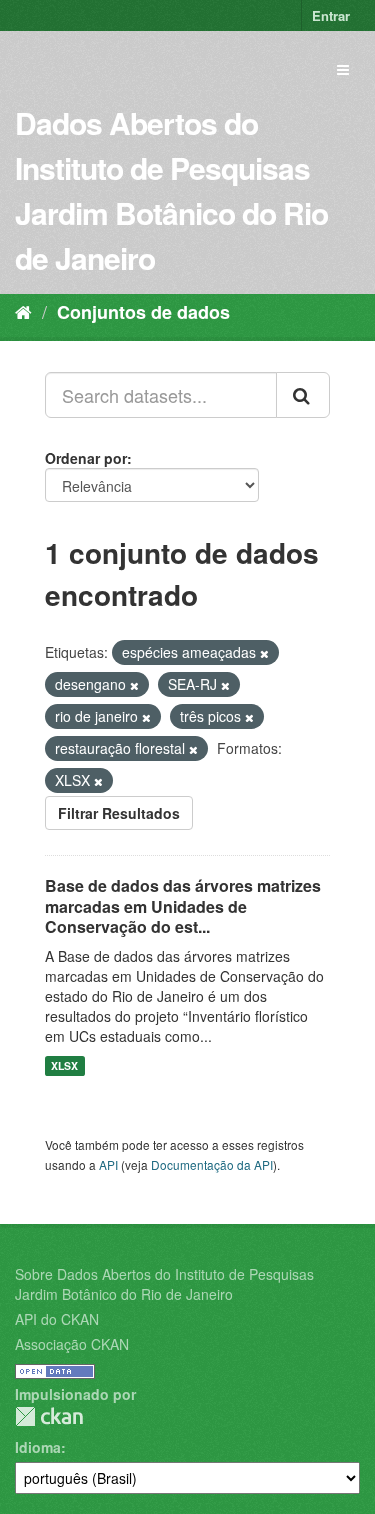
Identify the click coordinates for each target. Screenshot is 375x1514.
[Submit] (303, 395)
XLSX (64, 1065)
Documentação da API (212, 1164)
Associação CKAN (72, 1344)
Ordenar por (86, 458)
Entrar (331, 15)
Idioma (38, 1447)
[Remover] (264, 653)
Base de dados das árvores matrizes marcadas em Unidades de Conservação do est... (183, 906)
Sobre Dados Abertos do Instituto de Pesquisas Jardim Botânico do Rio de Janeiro (164, 1284)
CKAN (49, 1416)
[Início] (23, 311)
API (108, 1164)
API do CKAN (57, 1319)
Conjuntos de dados (143, 312)
